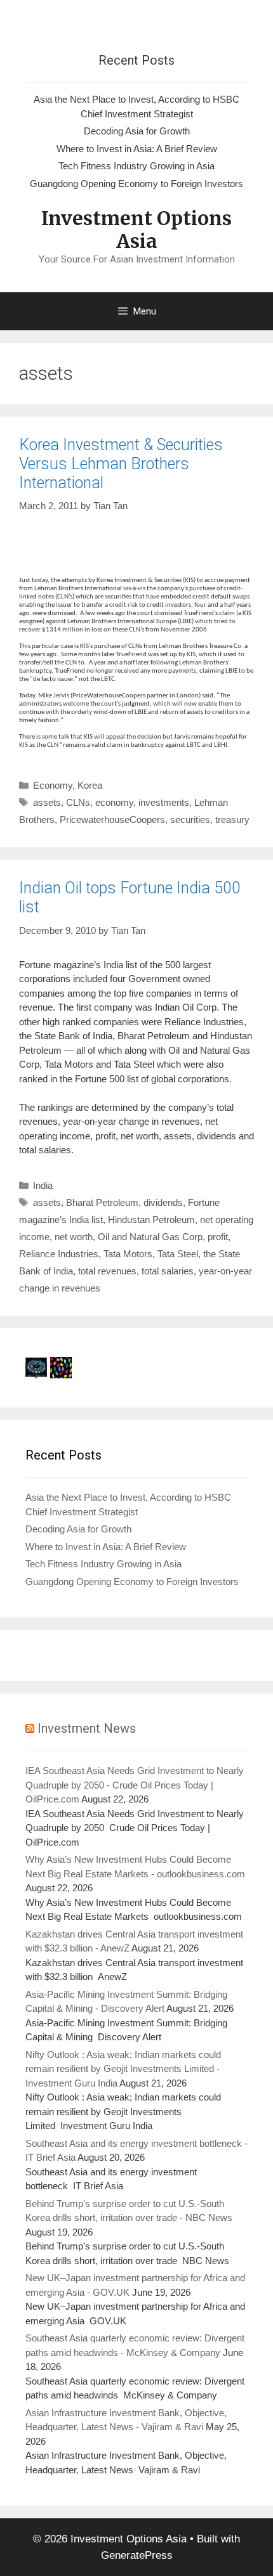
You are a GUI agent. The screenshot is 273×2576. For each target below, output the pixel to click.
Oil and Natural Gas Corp (150, 1237)
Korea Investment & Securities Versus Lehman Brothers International (121, 464)
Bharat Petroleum (102, 1202)
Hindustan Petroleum (151, 1220)
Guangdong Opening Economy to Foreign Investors (136, 184)
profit (218, 1237)
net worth (74, 1237)
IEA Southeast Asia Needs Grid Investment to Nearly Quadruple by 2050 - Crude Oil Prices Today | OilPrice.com (135, 1785)
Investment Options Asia (136, 230)
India (43, 1185)
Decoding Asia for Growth (137, 131)
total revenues (107, 1271)
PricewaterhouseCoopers (112, 819)
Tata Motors (128, 1254)
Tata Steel (178, 1254)
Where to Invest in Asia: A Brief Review (137, 149)
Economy (53, 785)
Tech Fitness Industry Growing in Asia (136, 166)
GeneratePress (137, 2555)
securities (190, 819)
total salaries (168, 1271)
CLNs (78, 802)
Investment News (87, 1728)
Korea (90, 785)
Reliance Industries (59, 1254)
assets (47, 802)
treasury (232, 819)
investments (164, 802)
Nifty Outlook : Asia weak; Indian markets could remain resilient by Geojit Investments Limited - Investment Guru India (123, 2069)
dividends (163, 1202)
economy (114, 802)
